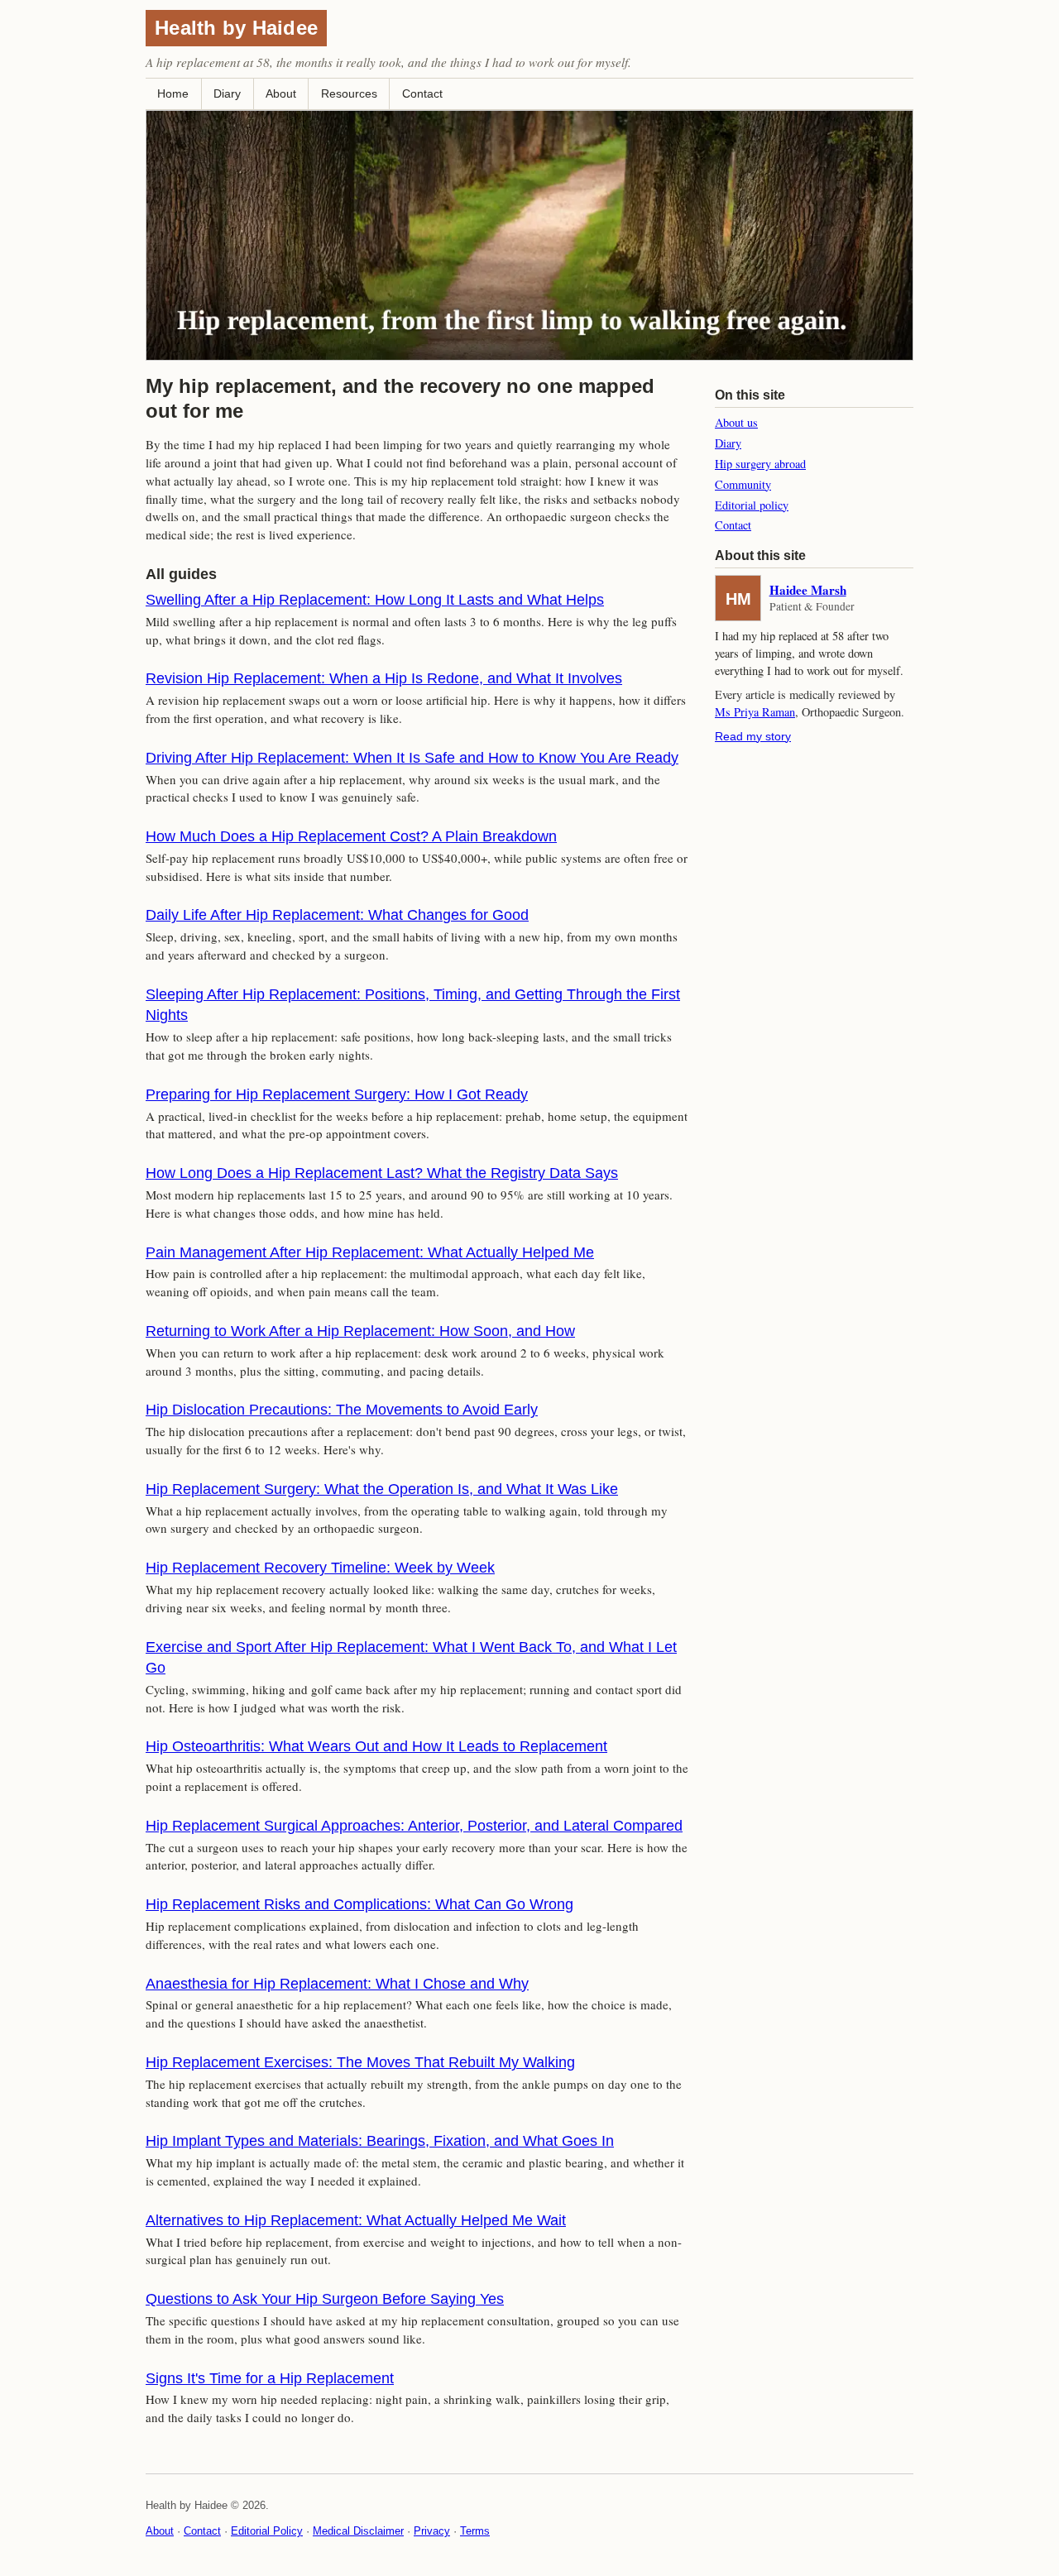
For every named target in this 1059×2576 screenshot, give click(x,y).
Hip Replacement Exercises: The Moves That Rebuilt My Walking (360, 2062)
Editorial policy (752, 505)
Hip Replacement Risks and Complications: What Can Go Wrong (359, 1904)
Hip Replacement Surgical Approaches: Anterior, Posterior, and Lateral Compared (414, 1826)
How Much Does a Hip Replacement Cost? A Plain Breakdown (351, 836)
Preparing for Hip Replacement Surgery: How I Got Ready (337, 1094)
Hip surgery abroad (760, 464)
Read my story (753, 736)
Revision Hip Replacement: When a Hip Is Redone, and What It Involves (384, 678)
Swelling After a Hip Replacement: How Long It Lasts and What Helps (375, 600)
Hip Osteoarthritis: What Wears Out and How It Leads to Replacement (376, 1746)
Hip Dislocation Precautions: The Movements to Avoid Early (342, 1410)
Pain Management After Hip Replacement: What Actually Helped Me (370, 1252)
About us (736, 422)
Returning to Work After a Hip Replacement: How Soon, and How (360, 1331)
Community (743, 484)
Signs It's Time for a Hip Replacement (270, 2378)
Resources (349, 93)
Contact (422, 93)
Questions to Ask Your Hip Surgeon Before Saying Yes (325, 2299)
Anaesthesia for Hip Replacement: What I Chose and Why (337, 1984)
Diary (227, 93)
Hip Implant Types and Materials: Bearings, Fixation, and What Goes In (380, 2141)
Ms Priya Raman (755, 712)
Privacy (432, 2531)
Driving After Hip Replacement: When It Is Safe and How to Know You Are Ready (412, 758)
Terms (475, 2531)
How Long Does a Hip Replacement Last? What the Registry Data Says (382, 1173)
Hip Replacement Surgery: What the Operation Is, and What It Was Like (382, 1489)
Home (173, 93)
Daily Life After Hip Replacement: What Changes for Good (337, 915)
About (281, 93)
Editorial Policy (267, 2531)
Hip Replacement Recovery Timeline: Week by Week (320, 1568)
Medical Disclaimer (358, 2531)
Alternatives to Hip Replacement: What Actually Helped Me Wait (356, 2220)
